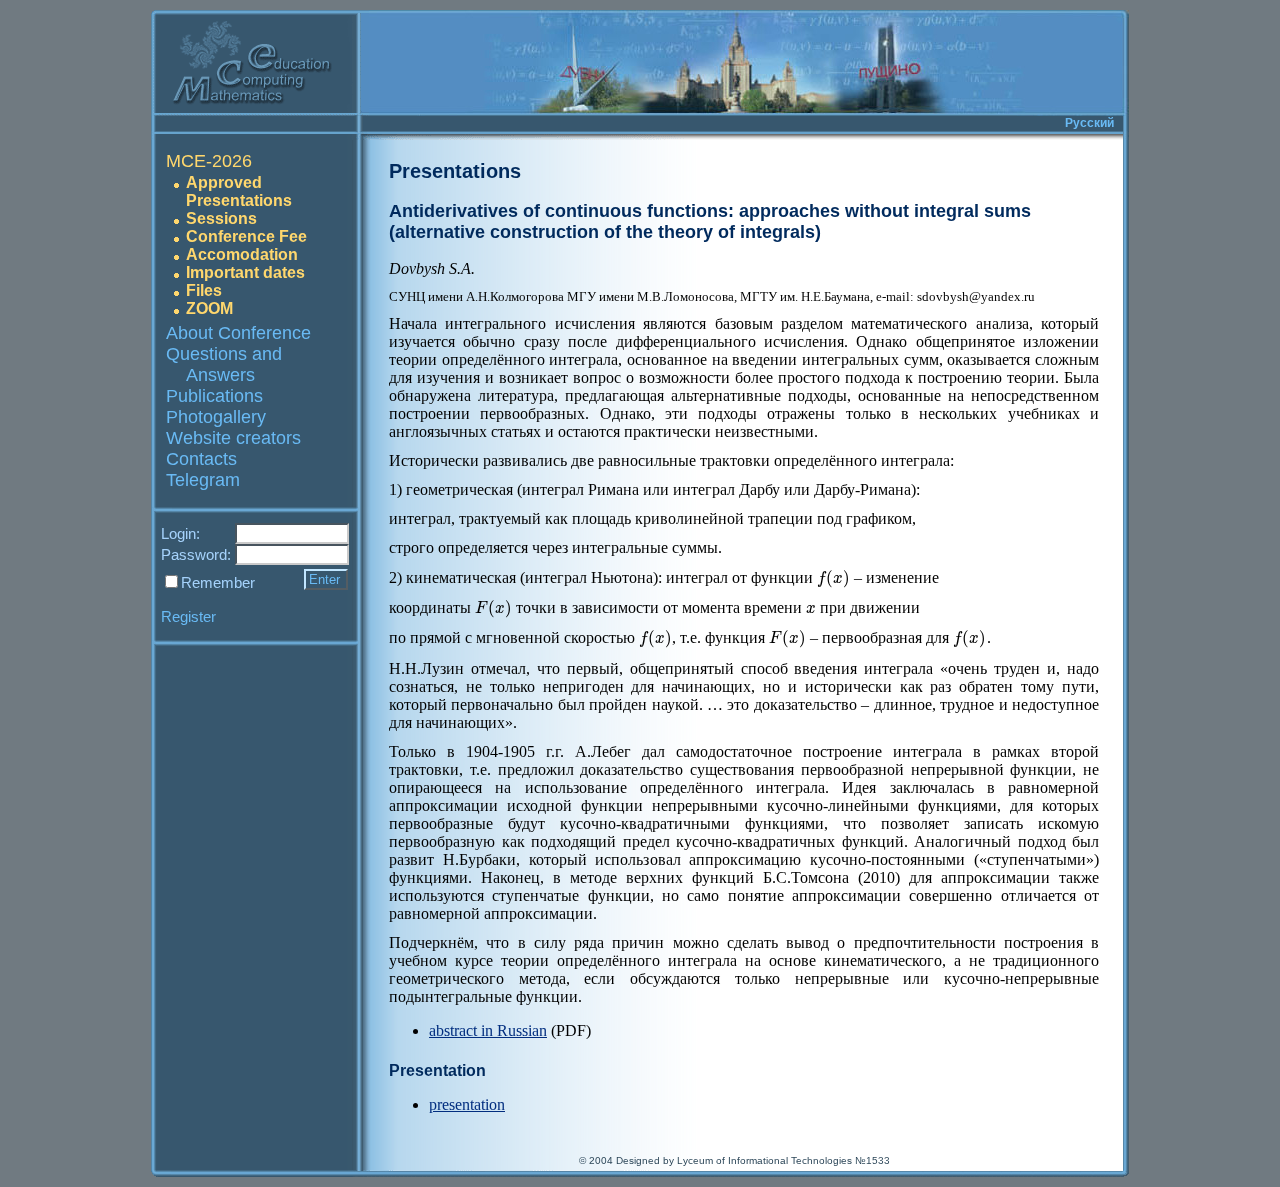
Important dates (245, 272)
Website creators (233, 438)
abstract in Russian (488, 1030)
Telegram (203, 480)
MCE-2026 (209, 161)
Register (188, 616)
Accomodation (242, 254)
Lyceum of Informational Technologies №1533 (783, 1160)
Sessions (221, 218)
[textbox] (833, 577)
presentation (467, 1104)
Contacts (201, 459)
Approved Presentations (239, 191)
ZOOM (209, 308)
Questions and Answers (224, 364)
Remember (218, 582)
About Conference (238, 333)
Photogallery (216, 417)
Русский (1089, 123)
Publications (214, 396)
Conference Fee (246, 236)
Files (204, 290)
